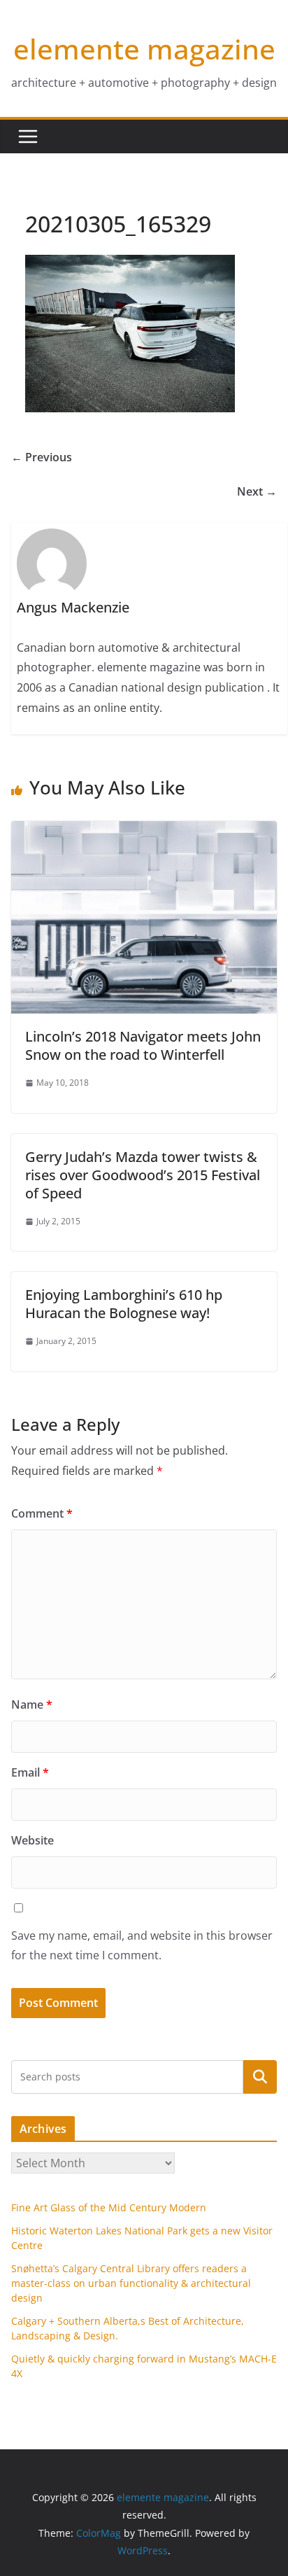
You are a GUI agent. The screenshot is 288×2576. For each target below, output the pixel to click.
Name (32, 1704)
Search (260, 2077)
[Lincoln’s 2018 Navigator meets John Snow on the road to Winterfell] (144, 831)
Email (30, 1772)
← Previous (42, 457)
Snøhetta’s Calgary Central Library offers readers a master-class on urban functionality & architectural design (131, 2283)
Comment (42, 1513)
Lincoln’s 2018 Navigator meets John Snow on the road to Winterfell (143, 1045)
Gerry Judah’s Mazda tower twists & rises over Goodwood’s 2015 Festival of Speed (143, 1175)
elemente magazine (144, 49)
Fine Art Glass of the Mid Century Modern (109, 2207)
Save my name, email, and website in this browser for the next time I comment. (142, 1946)
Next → (257, 491)
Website (33, 1840)
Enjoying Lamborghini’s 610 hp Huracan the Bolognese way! (124, 1304)
